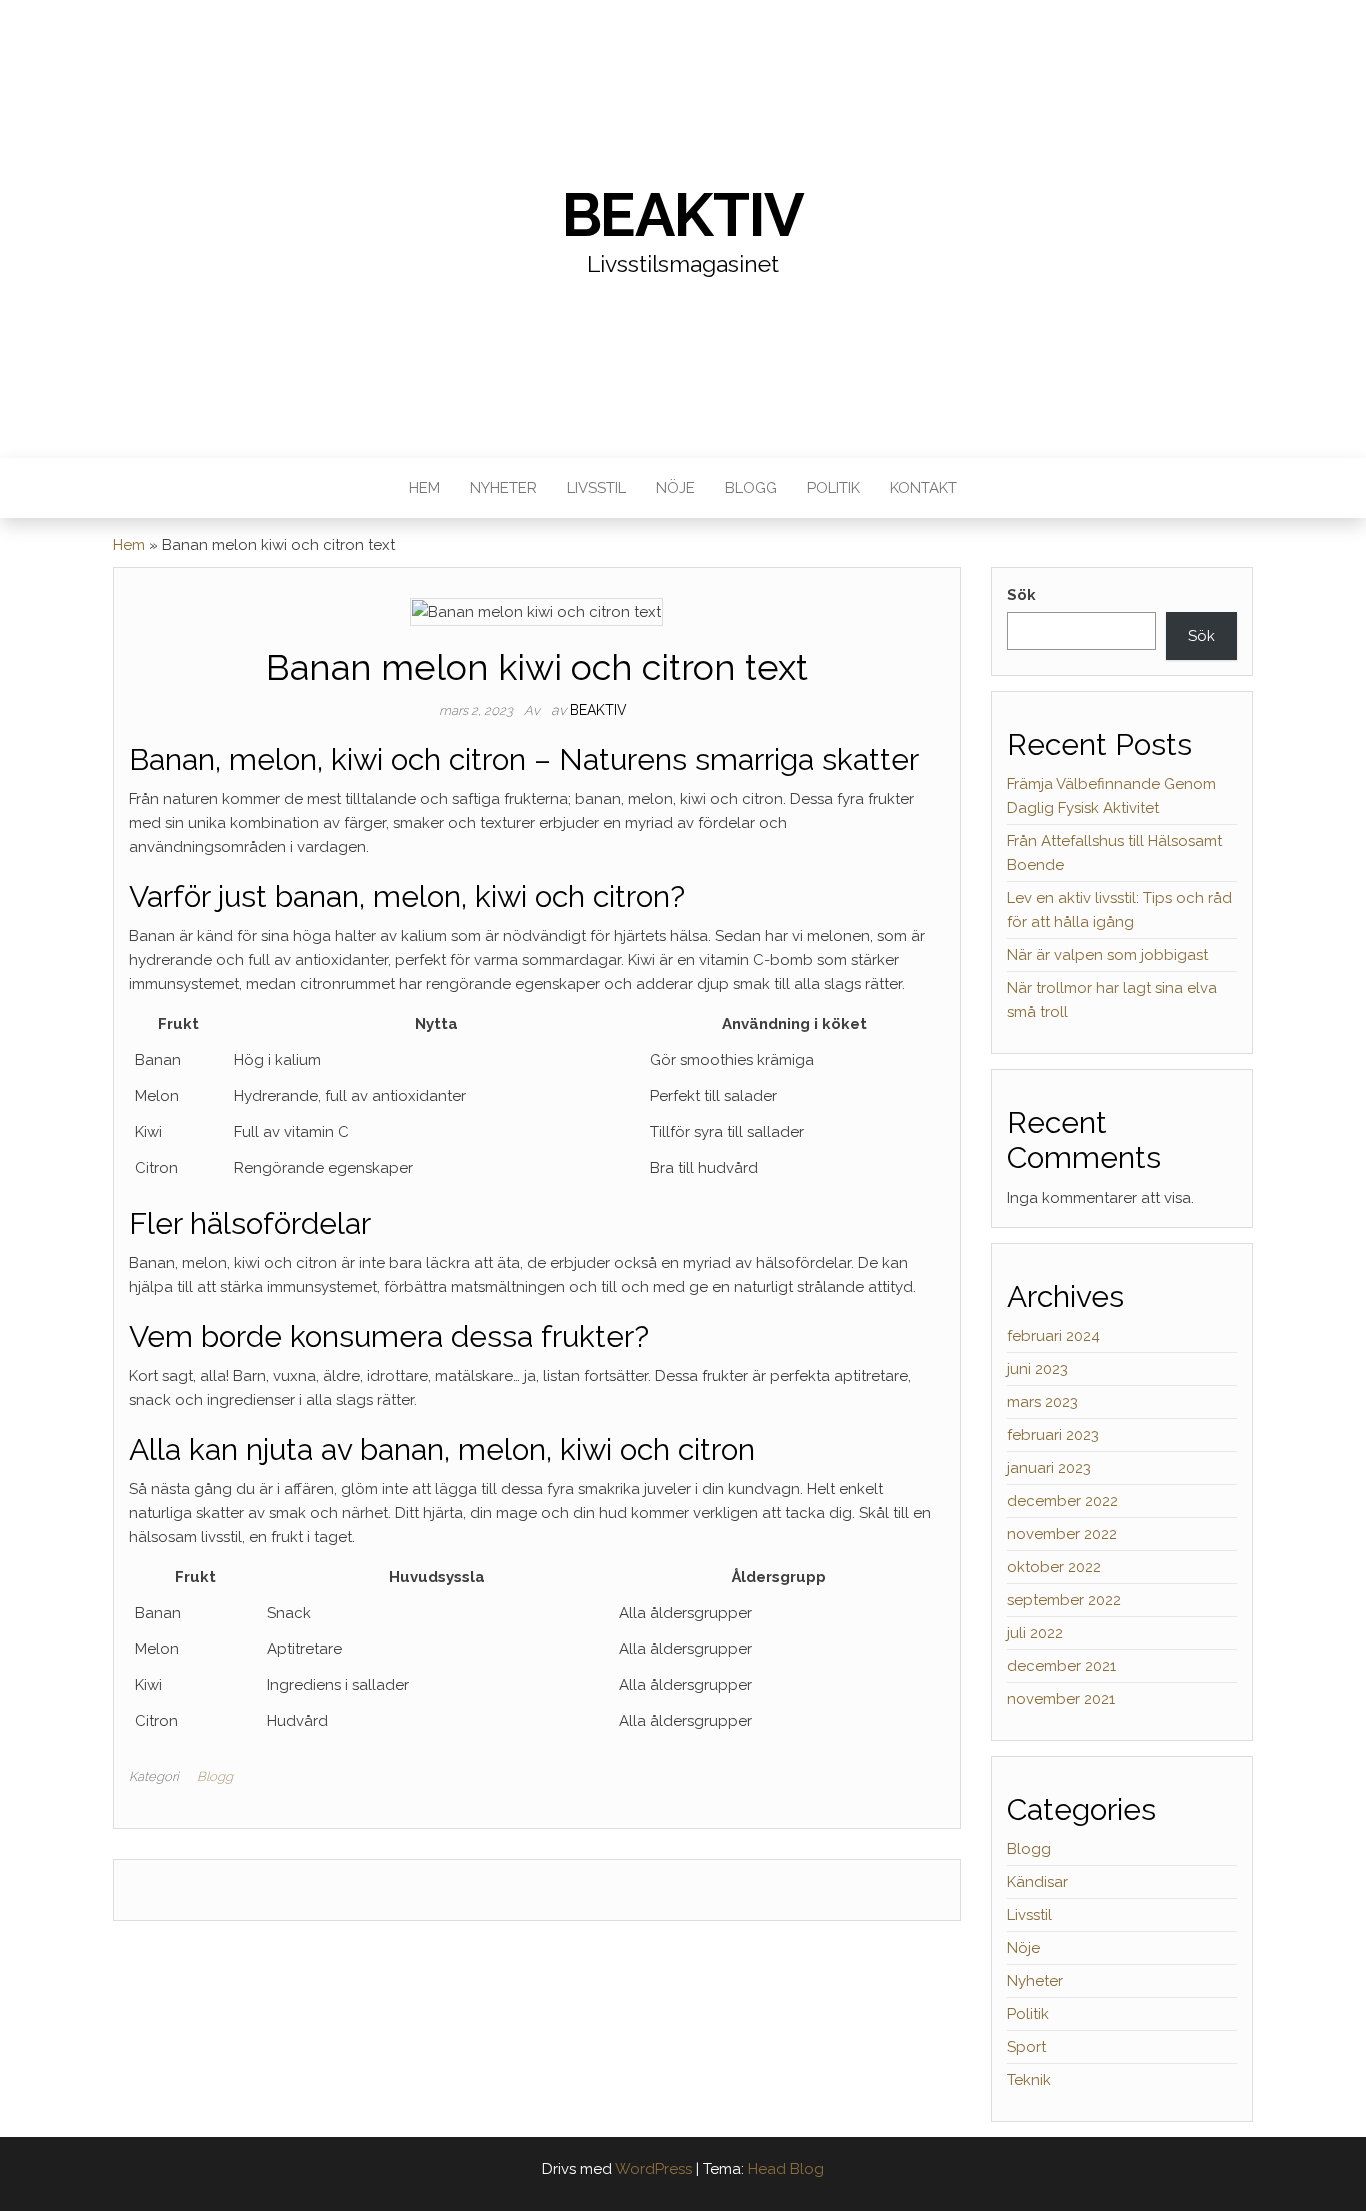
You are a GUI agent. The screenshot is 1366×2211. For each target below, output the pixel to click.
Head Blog (786, 2169)
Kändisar (1037, 1882)
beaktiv (598, 710)
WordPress (653, 2169)
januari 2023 (1049, 1468)
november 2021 (1061, 1699)
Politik (833, 488)
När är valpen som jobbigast (1107, 955)
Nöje (675, 488)
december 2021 (1061, 1666)
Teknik (1029, 2080)
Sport (1026, 2047)
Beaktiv (683, 215)
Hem (424, 488)
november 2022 (1062, 1534)
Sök (1021, 595)
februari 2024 (1053, 1336)
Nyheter (503, 488)
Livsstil (596, 488)
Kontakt (923, 488)
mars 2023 (1042, 1402)
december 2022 (1062, 1501)
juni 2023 (1037, 1369)
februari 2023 (1053, 1435)
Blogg (751, 488)
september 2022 (1064, 1600)
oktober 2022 (1054, 1567)
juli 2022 (1035, 1633)
